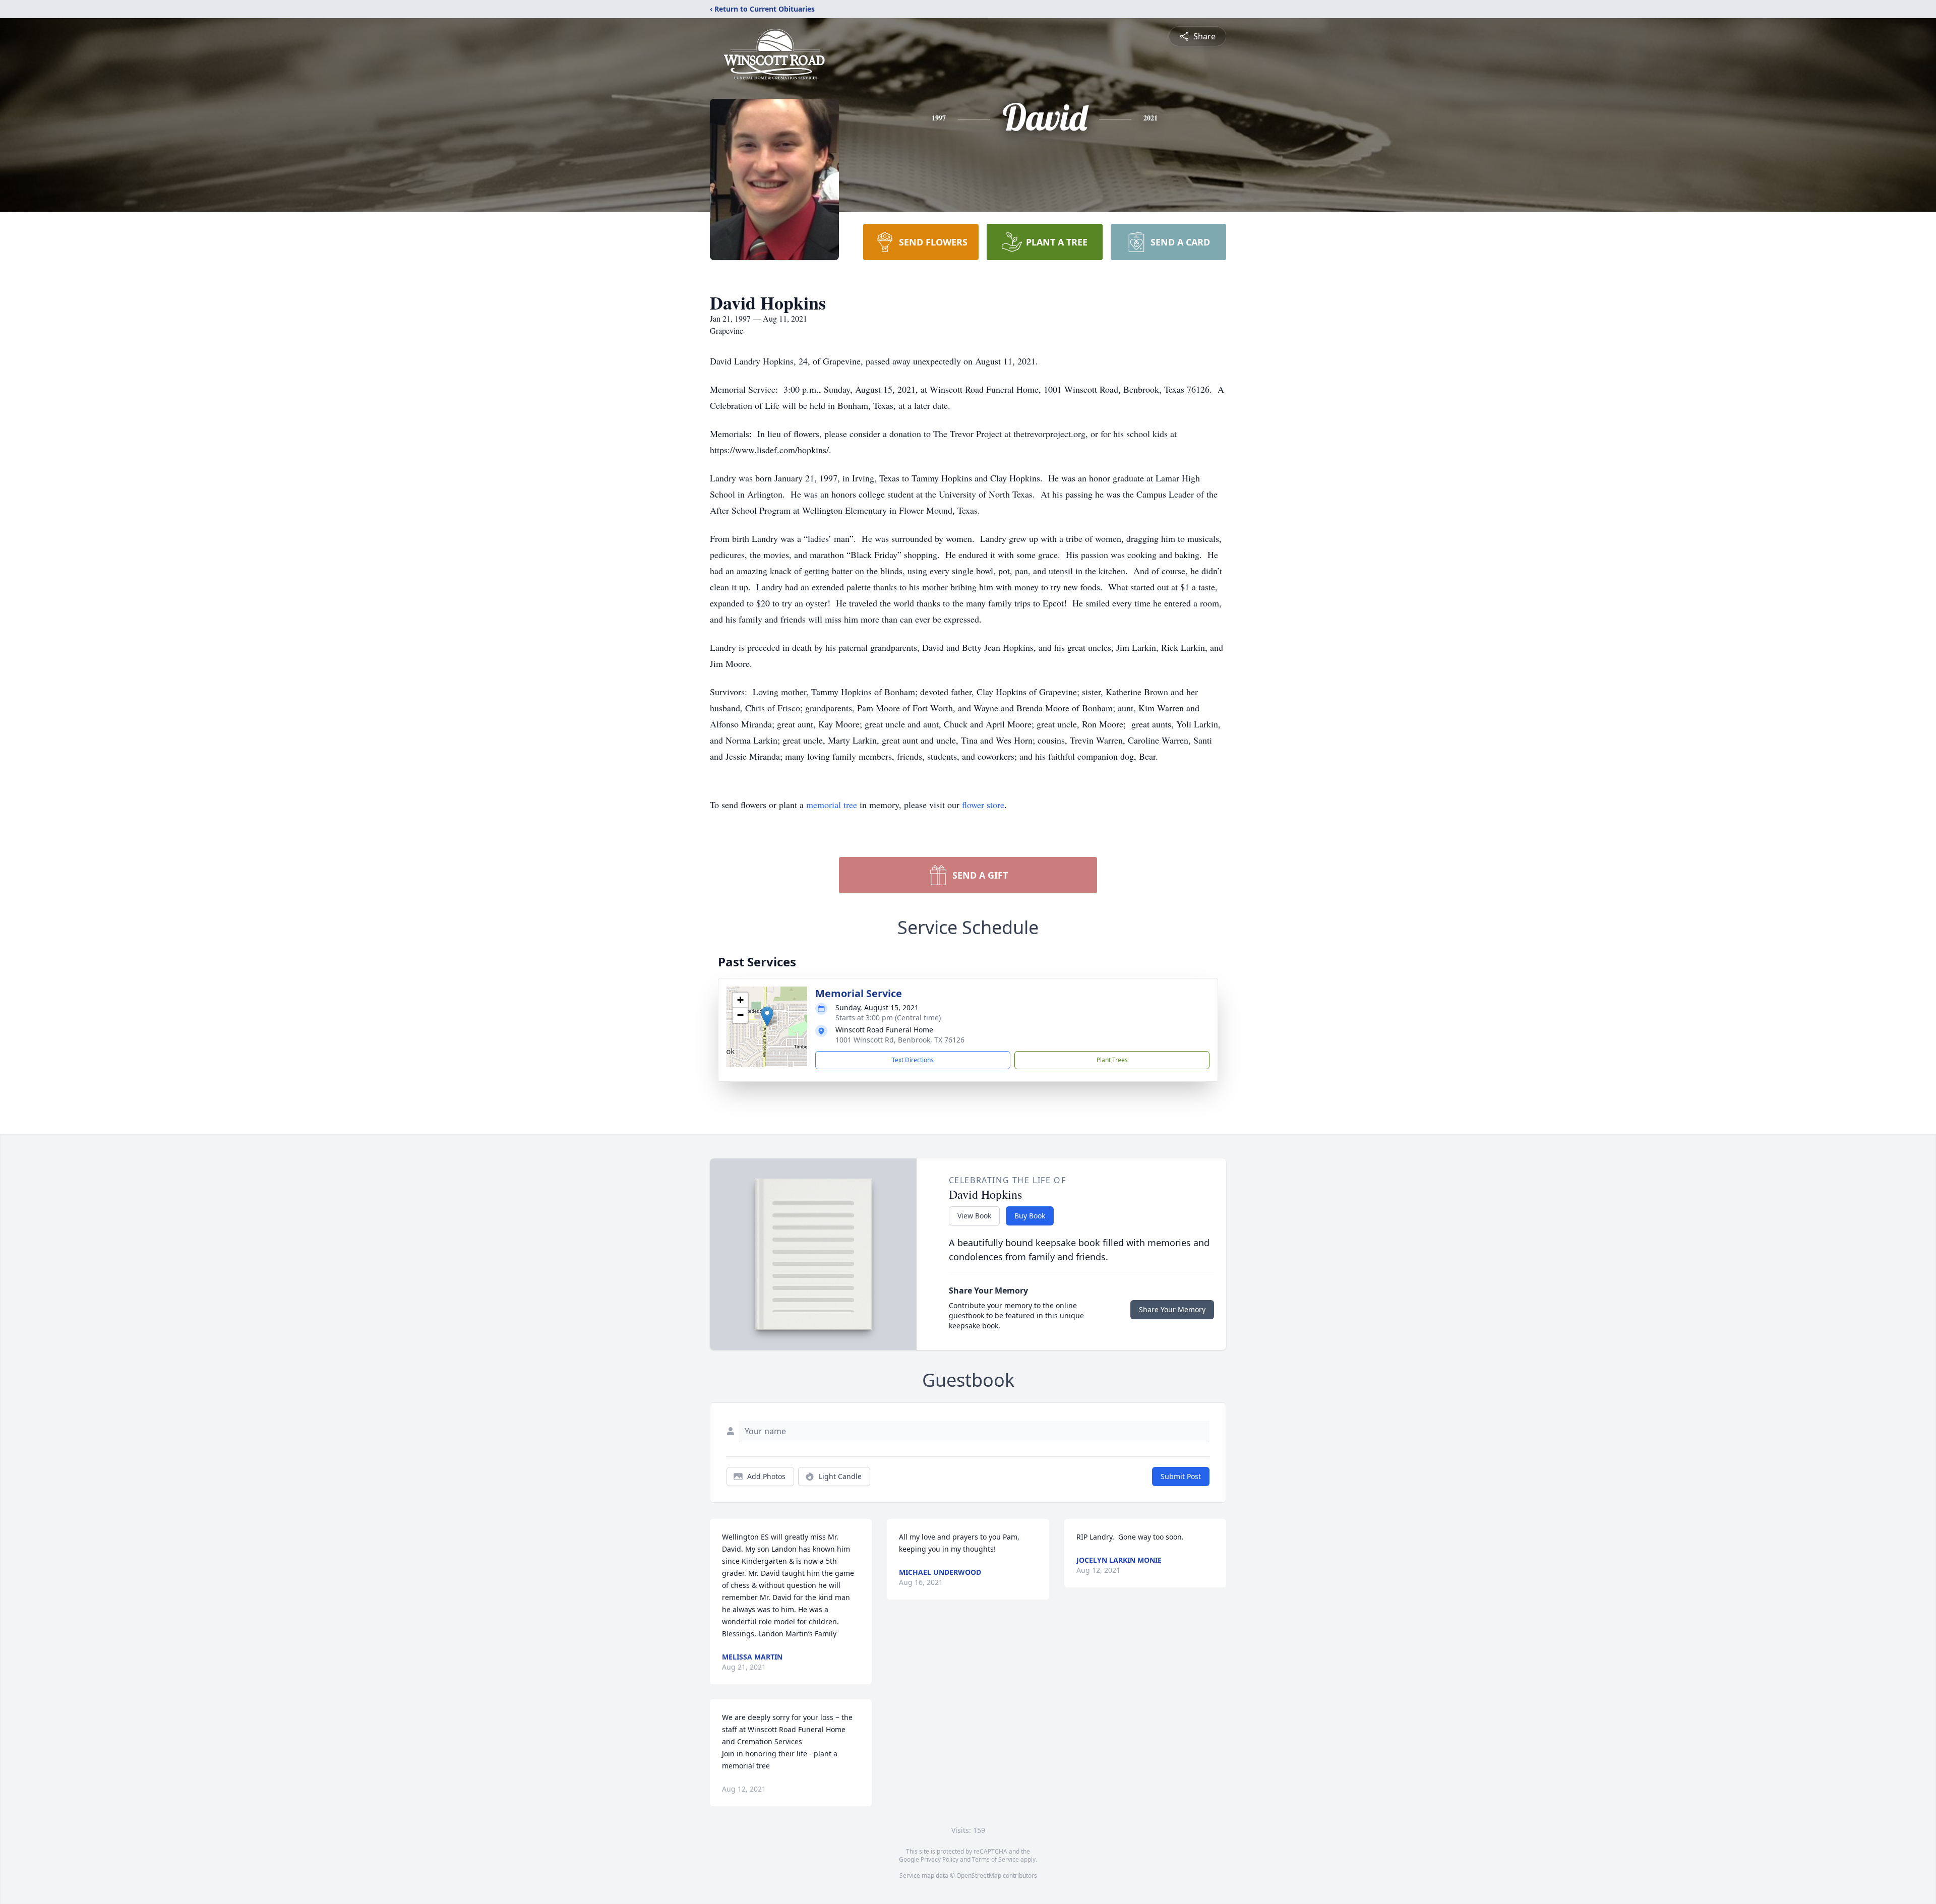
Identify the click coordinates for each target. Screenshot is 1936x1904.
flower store (983, 805)
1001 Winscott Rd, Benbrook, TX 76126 (900, 1040)
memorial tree (832, 805)
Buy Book (1030, 1216)
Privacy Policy (940, 1859)
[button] (767, 1017)
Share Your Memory (1172, 1309)
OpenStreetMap (979, 1876)
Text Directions (913, 1060)
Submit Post (1181, 1476)
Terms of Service (995, 1859)
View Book (974, 1216)
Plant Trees (1112, 1060)
